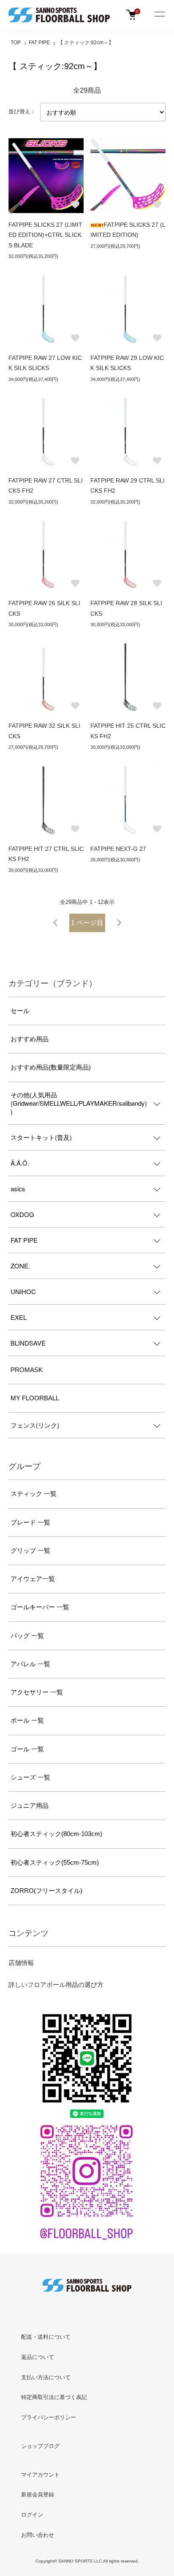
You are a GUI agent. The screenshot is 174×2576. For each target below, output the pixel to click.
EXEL (19, 1317)
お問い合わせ (38, 2535)
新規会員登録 (38, 2494)
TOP (16, 43)
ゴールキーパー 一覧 (40, 1607)
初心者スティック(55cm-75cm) (55, 1862)
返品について (38, 2357)
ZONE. (20, 1266)
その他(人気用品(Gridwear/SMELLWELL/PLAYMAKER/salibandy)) (79, 1103)
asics (18, 1189)
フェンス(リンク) (35, 1425)
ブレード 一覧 (30, 1522)
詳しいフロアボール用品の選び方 (56, 1985)
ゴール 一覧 (27, 1749)
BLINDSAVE (28, 1343)
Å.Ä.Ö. (20, 1163)
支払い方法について (46, 2377)
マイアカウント (40, 2475)
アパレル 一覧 (30, 1664)
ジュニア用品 (30, 1805)
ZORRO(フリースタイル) (46, 1891)
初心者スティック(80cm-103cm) (56, 1834)
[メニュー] (159, 15)
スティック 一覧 (34, 1494)
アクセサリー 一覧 (37, 1692)
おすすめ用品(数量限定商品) (51, 1067)
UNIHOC (23, 1291)
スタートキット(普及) (41, 1137)
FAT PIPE (39, 43)
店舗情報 (21, 1963)
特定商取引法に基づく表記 (54, 2397)
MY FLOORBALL (35, 1398)
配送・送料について (46, 2337)
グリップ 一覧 (30, 1551)
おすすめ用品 (30, 1039)
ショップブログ (40, 2446)
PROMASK (27, 1370)
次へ (119, 923)
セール (20, 1011)
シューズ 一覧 (30, 1777)
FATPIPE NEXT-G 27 (118, 849)
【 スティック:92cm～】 (86, 43)
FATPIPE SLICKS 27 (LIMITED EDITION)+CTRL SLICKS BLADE (45, 235)
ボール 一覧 (27, 1720)
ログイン (32, 2515)
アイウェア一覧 (33, 1579)
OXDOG (22, 1214)
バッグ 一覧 (27, 1636)
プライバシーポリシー (49, 2417)
